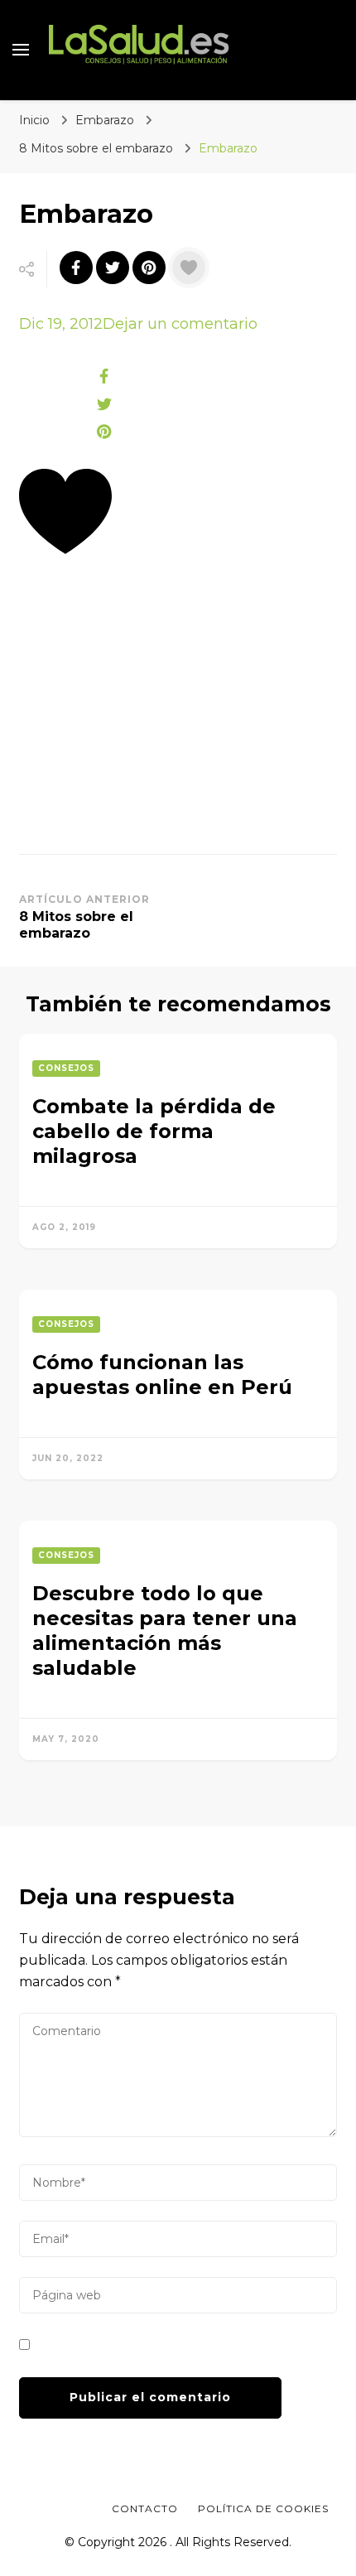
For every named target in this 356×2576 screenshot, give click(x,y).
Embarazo (105, 120)
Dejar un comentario (180, 324)
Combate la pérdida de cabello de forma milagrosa (154, 1131)
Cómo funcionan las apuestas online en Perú (162, 1375)
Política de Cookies (263, 2508)
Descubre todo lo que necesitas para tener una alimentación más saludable (165, 1631)
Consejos (66, 1068)
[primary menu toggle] (21, 50)
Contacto (145, 2508)
